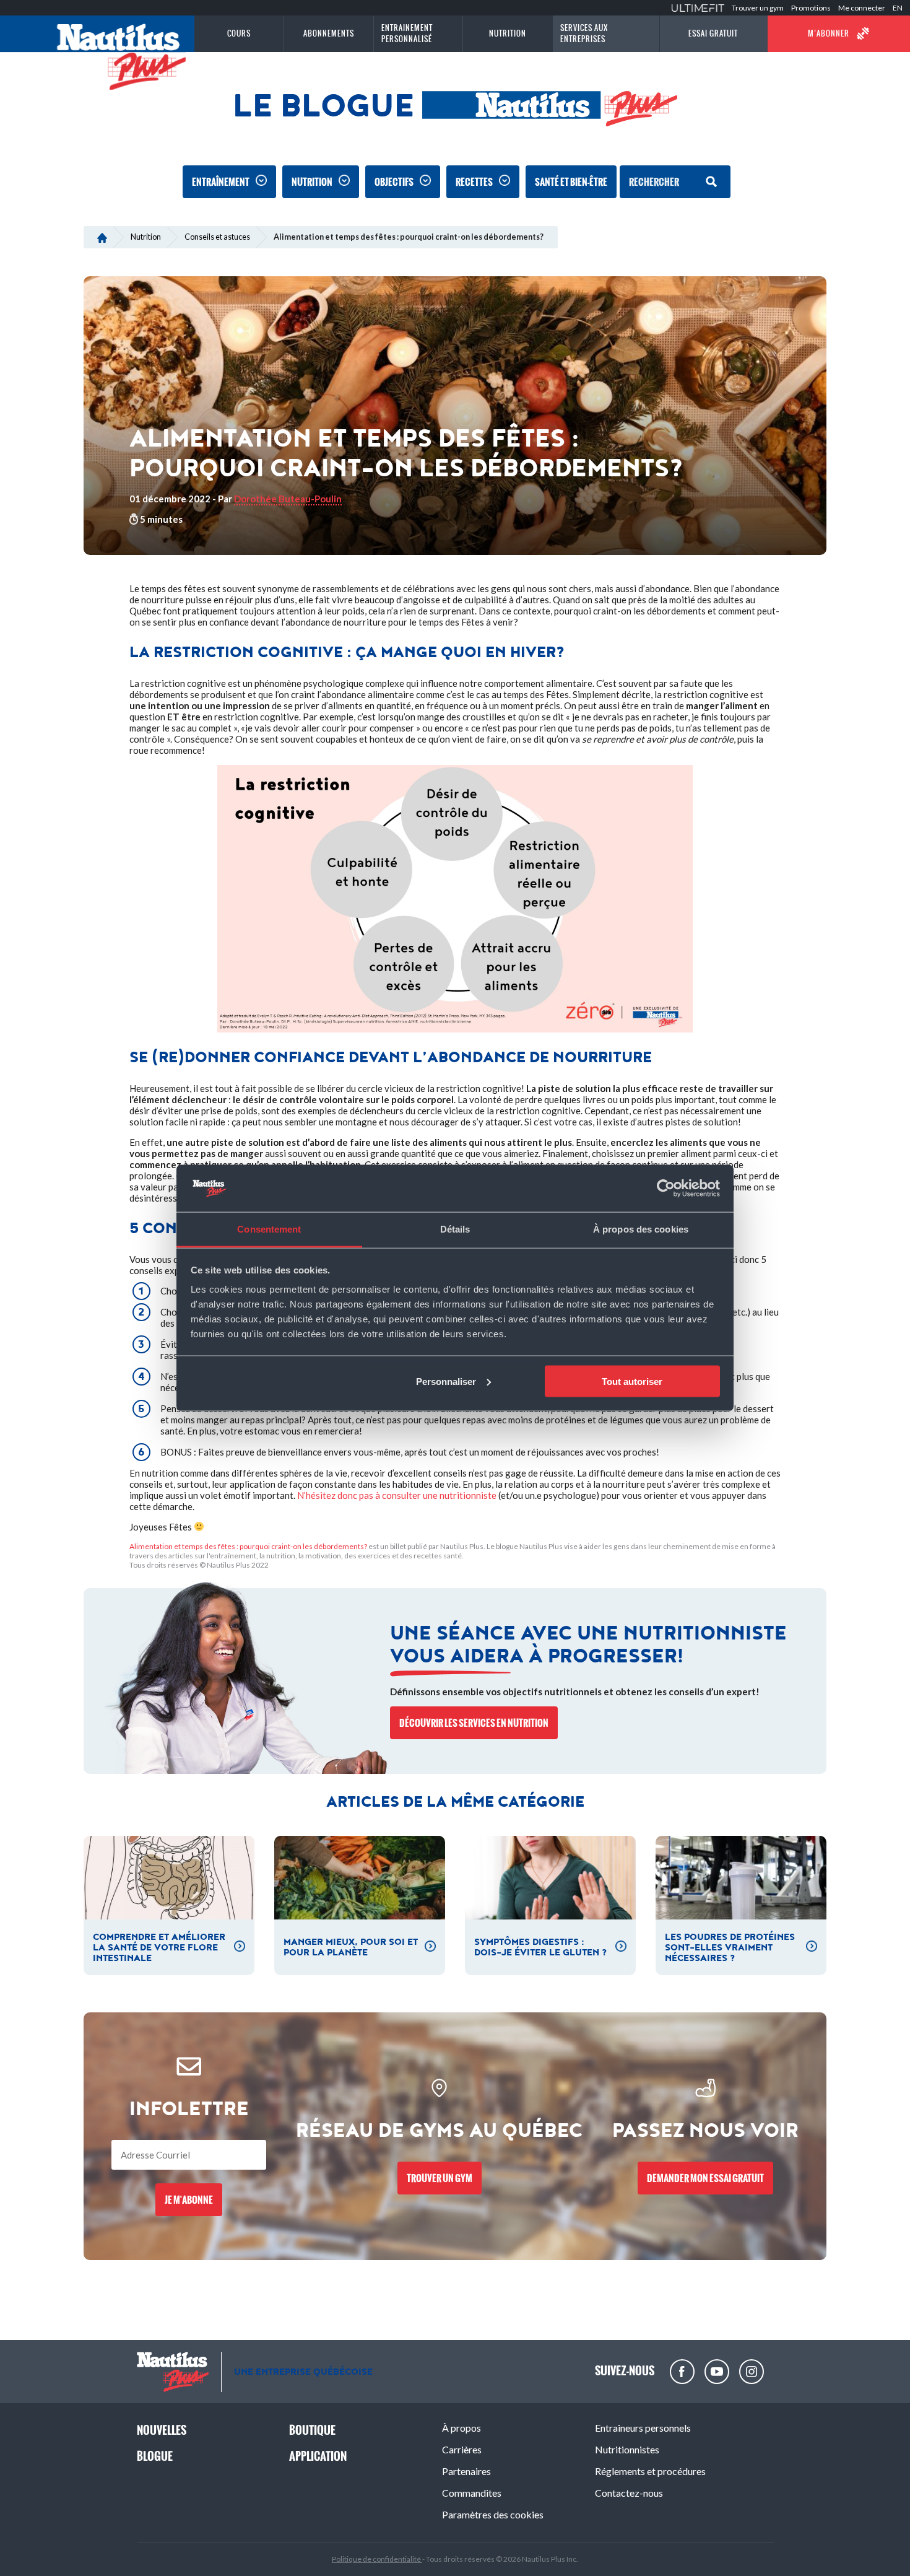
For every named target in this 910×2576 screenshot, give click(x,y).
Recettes (474, 182)
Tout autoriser (632, 1381)
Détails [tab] (455, 1229)
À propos (461, 2428)
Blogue (155, 2456)
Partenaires (466, 2471)
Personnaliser (446, 1381)
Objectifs (394, 182)
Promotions (811, 8)
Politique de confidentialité (377, 2559)
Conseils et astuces (217, 237)
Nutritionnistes (627, 2449)
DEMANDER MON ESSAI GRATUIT (705, 2178)
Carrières (462, 2449)
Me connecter (862, 8)
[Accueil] (102, 237)
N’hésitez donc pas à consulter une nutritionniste (397, 1495)
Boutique (312, 2430)
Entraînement (221, 182)
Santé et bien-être (571, 182)
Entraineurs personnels (643, 2428)
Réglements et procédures (650, 2471)
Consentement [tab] (269, 1229)
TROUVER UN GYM (440, 2178)
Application (318, 2456)
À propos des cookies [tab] (641, 1229)
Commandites (472, 2493)
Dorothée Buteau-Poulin (288, 499)
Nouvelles (162, 2430)
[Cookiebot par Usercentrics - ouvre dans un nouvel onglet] (666, 1189)
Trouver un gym (758, 8)
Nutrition (312, 182)
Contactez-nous (629, 2493)
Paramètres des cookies (493, 2514)
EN (898, 8)
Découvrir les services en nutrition (474, 1723)
